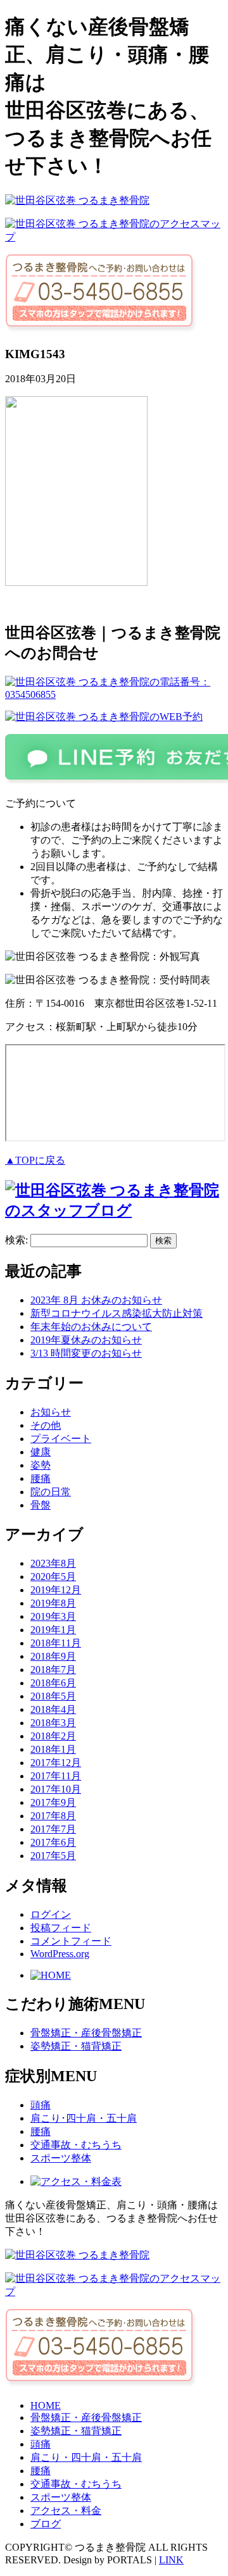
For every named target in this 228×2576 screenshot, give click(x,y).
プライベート (61, 1439)
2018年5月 (53, 1696)
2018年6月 (53, 1683)
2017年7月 (53, 1829)
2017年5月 (53, 1856)
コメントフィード (71, 1941)
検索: (16, 1240)
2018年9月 (53, 1656)
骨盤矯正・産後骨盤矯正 (86, 2033)
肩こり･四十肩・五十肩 (84, 2118)
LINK (171, 2560)
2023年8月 (53, 1563)
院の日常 (51, 1492)
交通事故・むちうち (76, 2145)
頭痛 (41, 2105)
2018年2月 (53, 1736)
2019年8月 (53, 1603)
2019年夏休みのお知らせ (86, 1340)
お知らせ (51, 1412)
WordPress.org (60, 1954)
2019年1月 (53, 1630)
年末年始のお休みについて (91, 1327)
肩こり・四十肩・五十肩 (86, 2457)
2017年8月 (53, 1816)
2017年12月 (56, 1763)
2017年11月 (56, 1776)
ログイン (51, 1914)
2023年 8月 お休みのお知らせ (96, 1300)
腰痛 (41, 1478)
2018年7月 (53, 1670)
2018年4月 (53, 1709)
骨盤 (41, 1505)
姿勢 (41, 1465)
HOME (46, 2405)
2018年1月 (53, 1749)
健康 (41, 1452)
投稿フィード (61, 1928)
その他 (46, 1425)
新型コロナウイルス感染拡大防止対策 (117, 1313)
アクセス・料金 (66, 2511)
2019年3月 (53, 1616)
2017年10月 (56, 1789)
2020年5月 (53, 1577)
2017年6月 (53, 1842)
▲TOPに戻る (35, 1160)
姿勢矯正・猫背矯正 (76, 2046)
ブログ (46, 2524)
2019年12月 (56, 1590)
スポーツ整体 (61, 2158)
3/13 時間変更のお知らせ (86, 1353)
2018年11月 (56, 1643)
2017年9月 (53, 1802)
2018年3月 (53, 1723)
